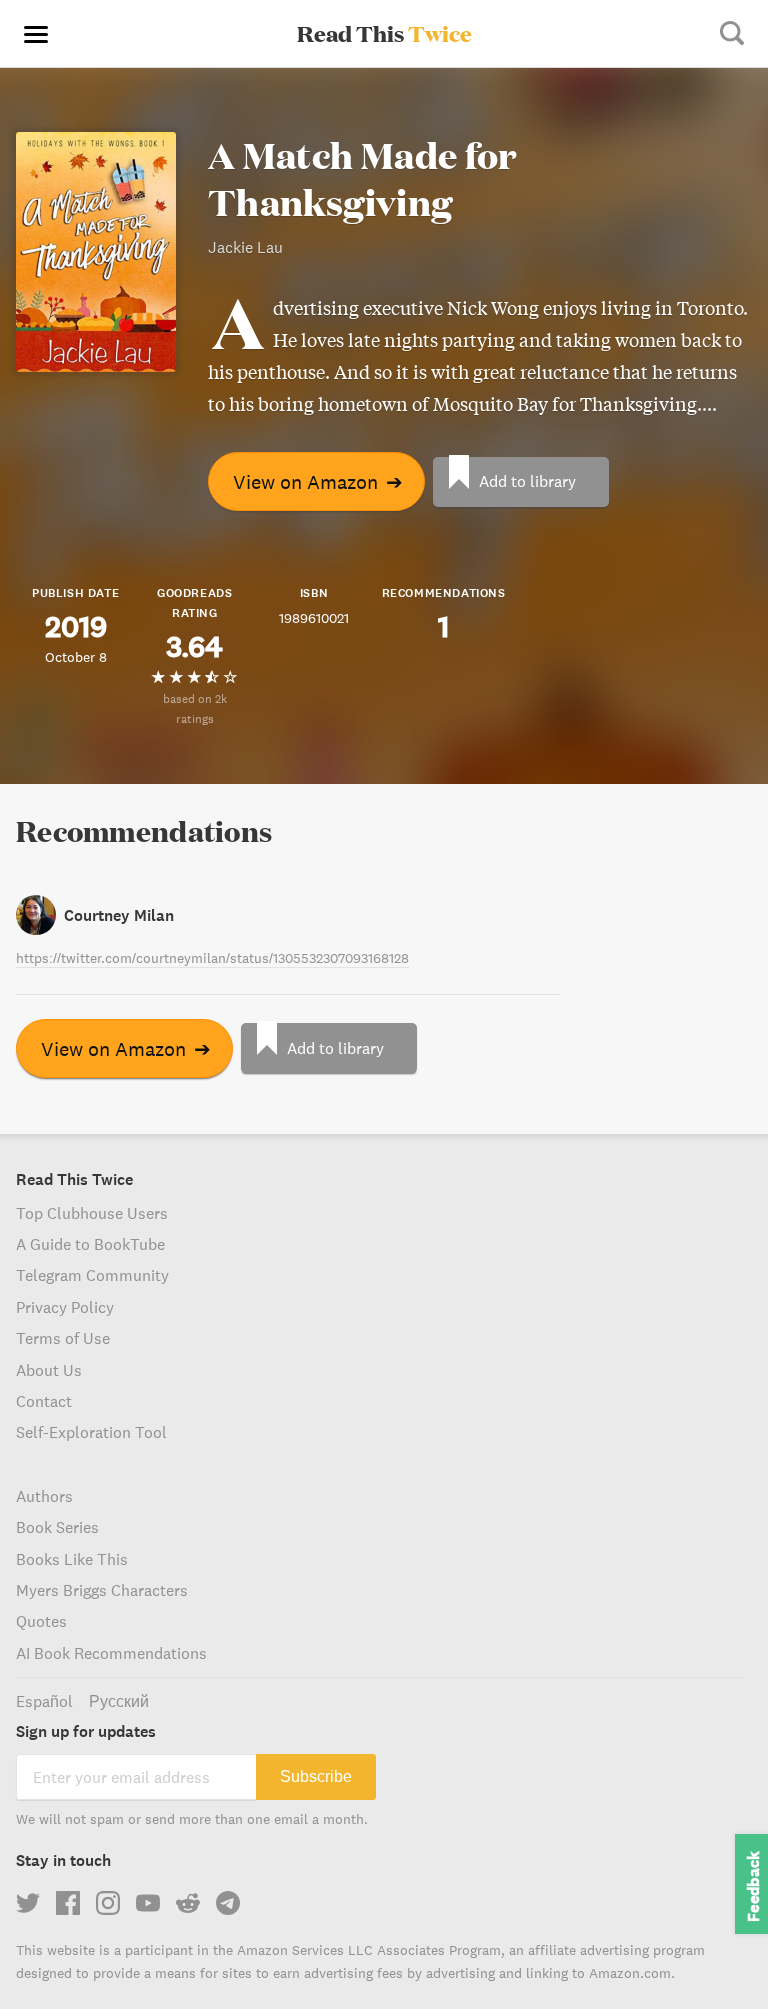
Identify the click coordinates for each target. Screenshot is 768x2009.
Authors (44, 1496)
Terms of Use (63, 1338)
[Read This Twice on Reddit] (188, 1903)
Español (44, 1701)
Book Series (57, 1527)
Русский (119, 1701)
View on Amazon (318, 481)
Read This (384, 33)
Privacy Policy (65, 1307)
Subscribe (316, 1776)
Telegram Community (92, 1275)
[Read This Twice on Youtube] (148, 1903)
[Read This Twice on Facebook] (68, 1903)
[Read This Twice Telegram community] (228, 1903)
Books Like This (72, 1559)
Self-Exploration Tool (91, 1432)
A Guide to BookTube (90, 1244)
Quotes (41, 1621)
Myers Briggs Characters (102, 1590)
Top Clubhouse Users (92, 1213)
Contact (44, 1401)
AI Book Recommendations (111, 1653)
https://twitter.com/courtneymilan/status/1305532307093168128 (212, 958)
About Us (49, 1370)
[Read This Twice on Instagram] (108, 1903)
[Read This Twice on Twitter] (28, 1903)
